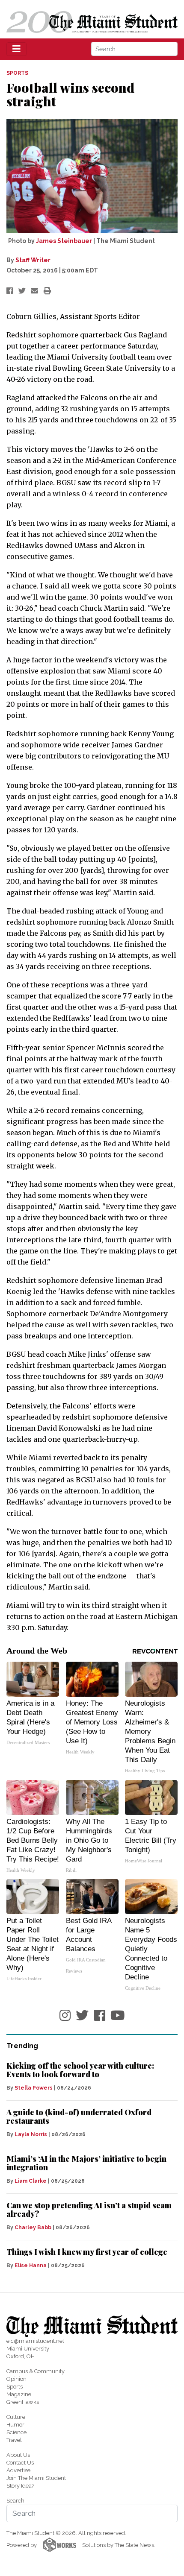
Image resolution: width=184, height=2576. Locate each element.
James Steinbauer (64, 241)
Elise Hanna (31, 2266)
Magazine (19, 2394)
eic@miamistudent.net (35, 2341)
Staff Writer (33, 260)
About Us (18, 2455)
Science (16, 2432)
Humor (15, 2425)
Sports (15, 2387)
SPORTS (17, 73)
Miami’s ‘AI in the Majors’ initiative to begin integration (86, 2163)
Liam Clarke (31, 2181)
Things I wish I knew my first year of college (87, 2252)
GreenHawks (23, 2402)
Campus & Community (36, 2371)
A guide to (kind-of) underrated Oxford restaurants (79, 2116)
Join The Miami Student (36, 2478)
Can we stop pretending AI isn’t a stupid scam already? (89, 2210)
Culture (16, 2417)
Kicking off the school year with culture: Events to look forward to (80, 2070)
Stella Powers (34, 2088)
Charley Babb (33, 2228)
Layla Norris (31, 2134)
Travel (14, 2440)
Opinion (16, 2379)
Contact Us (20, 2463)
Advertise (18, 2470)
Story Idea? (20, 2486)
